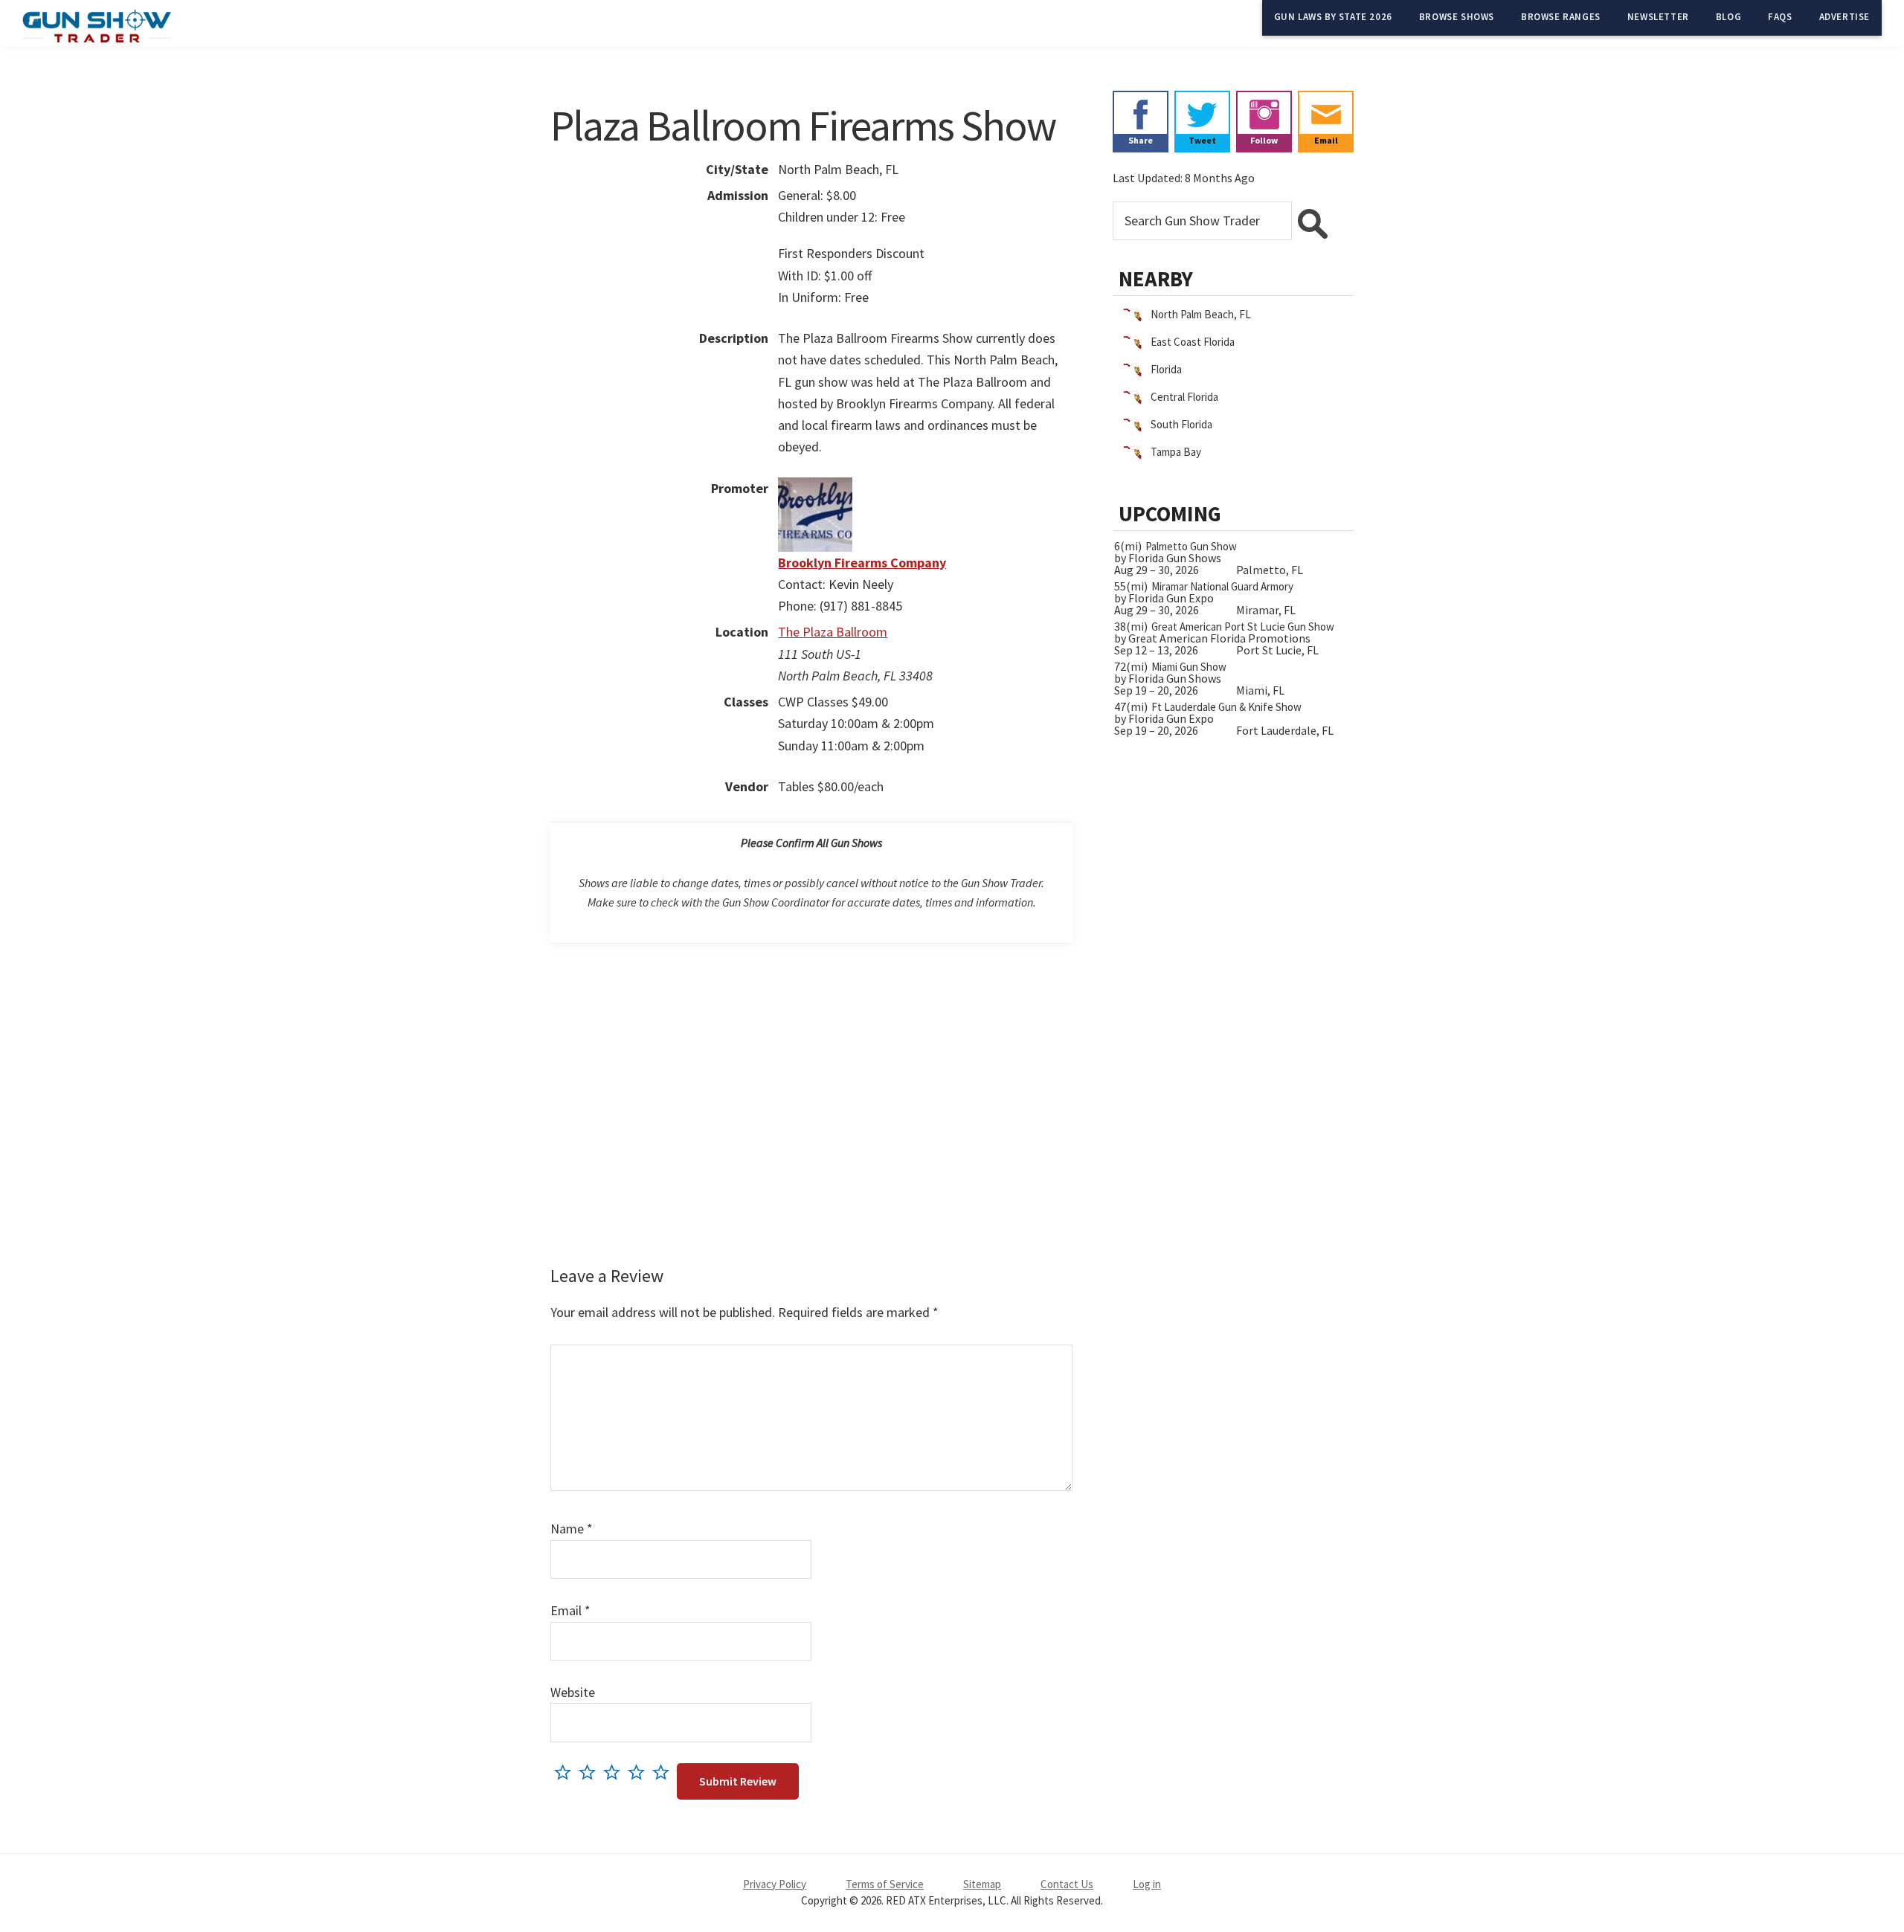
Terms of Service (885, 1884)
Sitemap (982, 1884)
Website (573, 1692)
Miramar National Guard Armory (1222, 586)
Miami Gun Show (1189, 667)
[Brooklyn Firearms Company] (815, 488)
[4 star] (640, 1772)
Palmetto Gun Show (1191, 546)
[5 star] (665, 1772)
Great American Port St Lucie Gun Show (1243, 627)
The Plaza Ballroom (833, 632)
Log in (1147, 1884)
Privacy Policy (775, 1884)
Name (572, 1529)
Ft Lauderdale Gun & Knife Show (1226, 707)
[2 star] (591, 1772)
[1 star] (566, 1772)
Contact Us (1067, 1884)
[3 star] (615, 1772)
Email (570, 1610)
